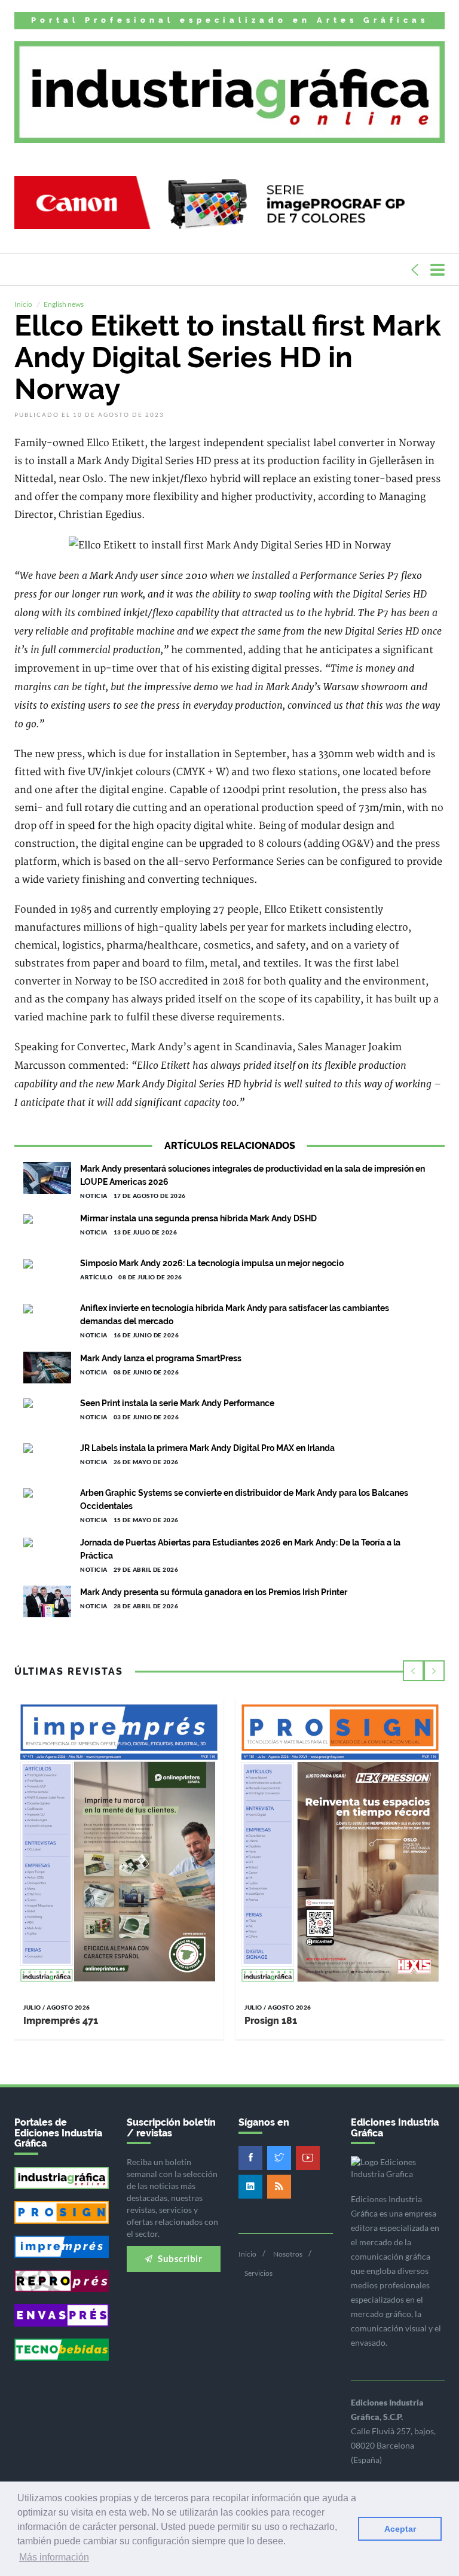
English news (64, 304)
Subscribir (179, 2258)
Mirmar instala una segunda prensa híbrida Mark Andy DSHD (198, 1218)
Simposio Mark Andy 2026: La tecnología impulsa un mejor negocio (212, 1263)
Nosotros (288, 2254)
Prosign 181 (271, 2021)
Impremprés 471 (61, 2021)
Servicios (258, 2273)
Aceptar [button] (400, 2529)
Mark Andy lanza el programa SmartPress (161, 1358)
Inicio (23, 304)
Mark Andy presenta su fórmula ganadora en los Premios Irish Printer (214, 1592)
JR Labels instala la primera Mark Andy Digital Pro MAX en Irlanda (207, 1448)
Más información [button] (54, 2557)
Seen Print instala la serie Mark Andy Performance (177, 1403)
